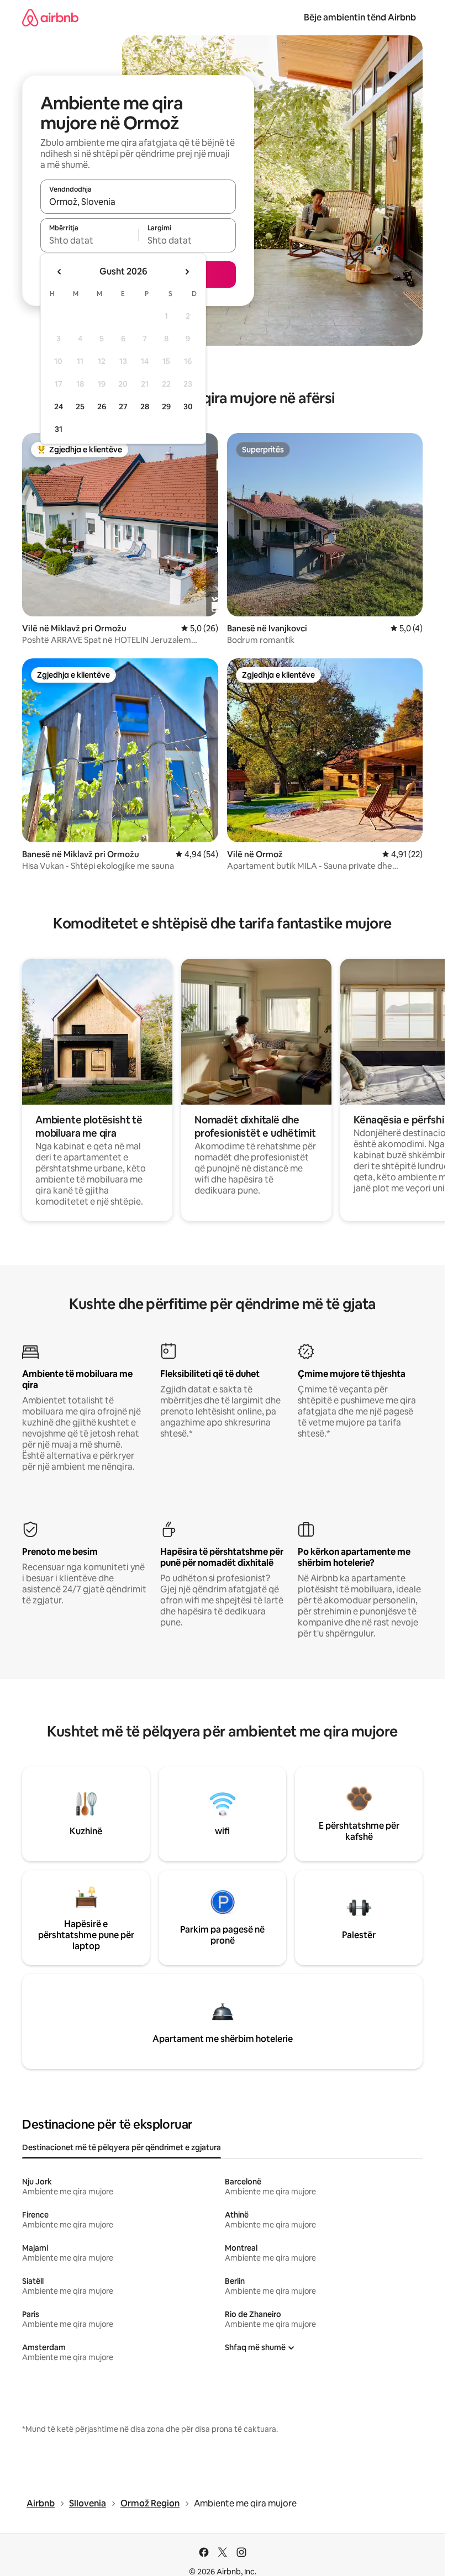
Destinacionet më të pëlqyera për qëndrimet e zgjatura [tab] (122, 2147)
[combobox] (138, 202)
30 (188, 407)
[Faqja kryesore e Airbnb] (50, 17)
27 (123, 407)
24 (59, 407)
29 (166, 407)
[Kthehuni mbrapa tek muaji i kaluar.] (60, 272)
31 (59, 429)
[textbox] (89, 240)
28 (145, 407)
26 (102, 407)
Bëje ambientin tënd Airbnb (360, 17)
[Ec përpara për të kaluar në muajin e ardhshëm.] (187, 272)
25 (80, 407)
